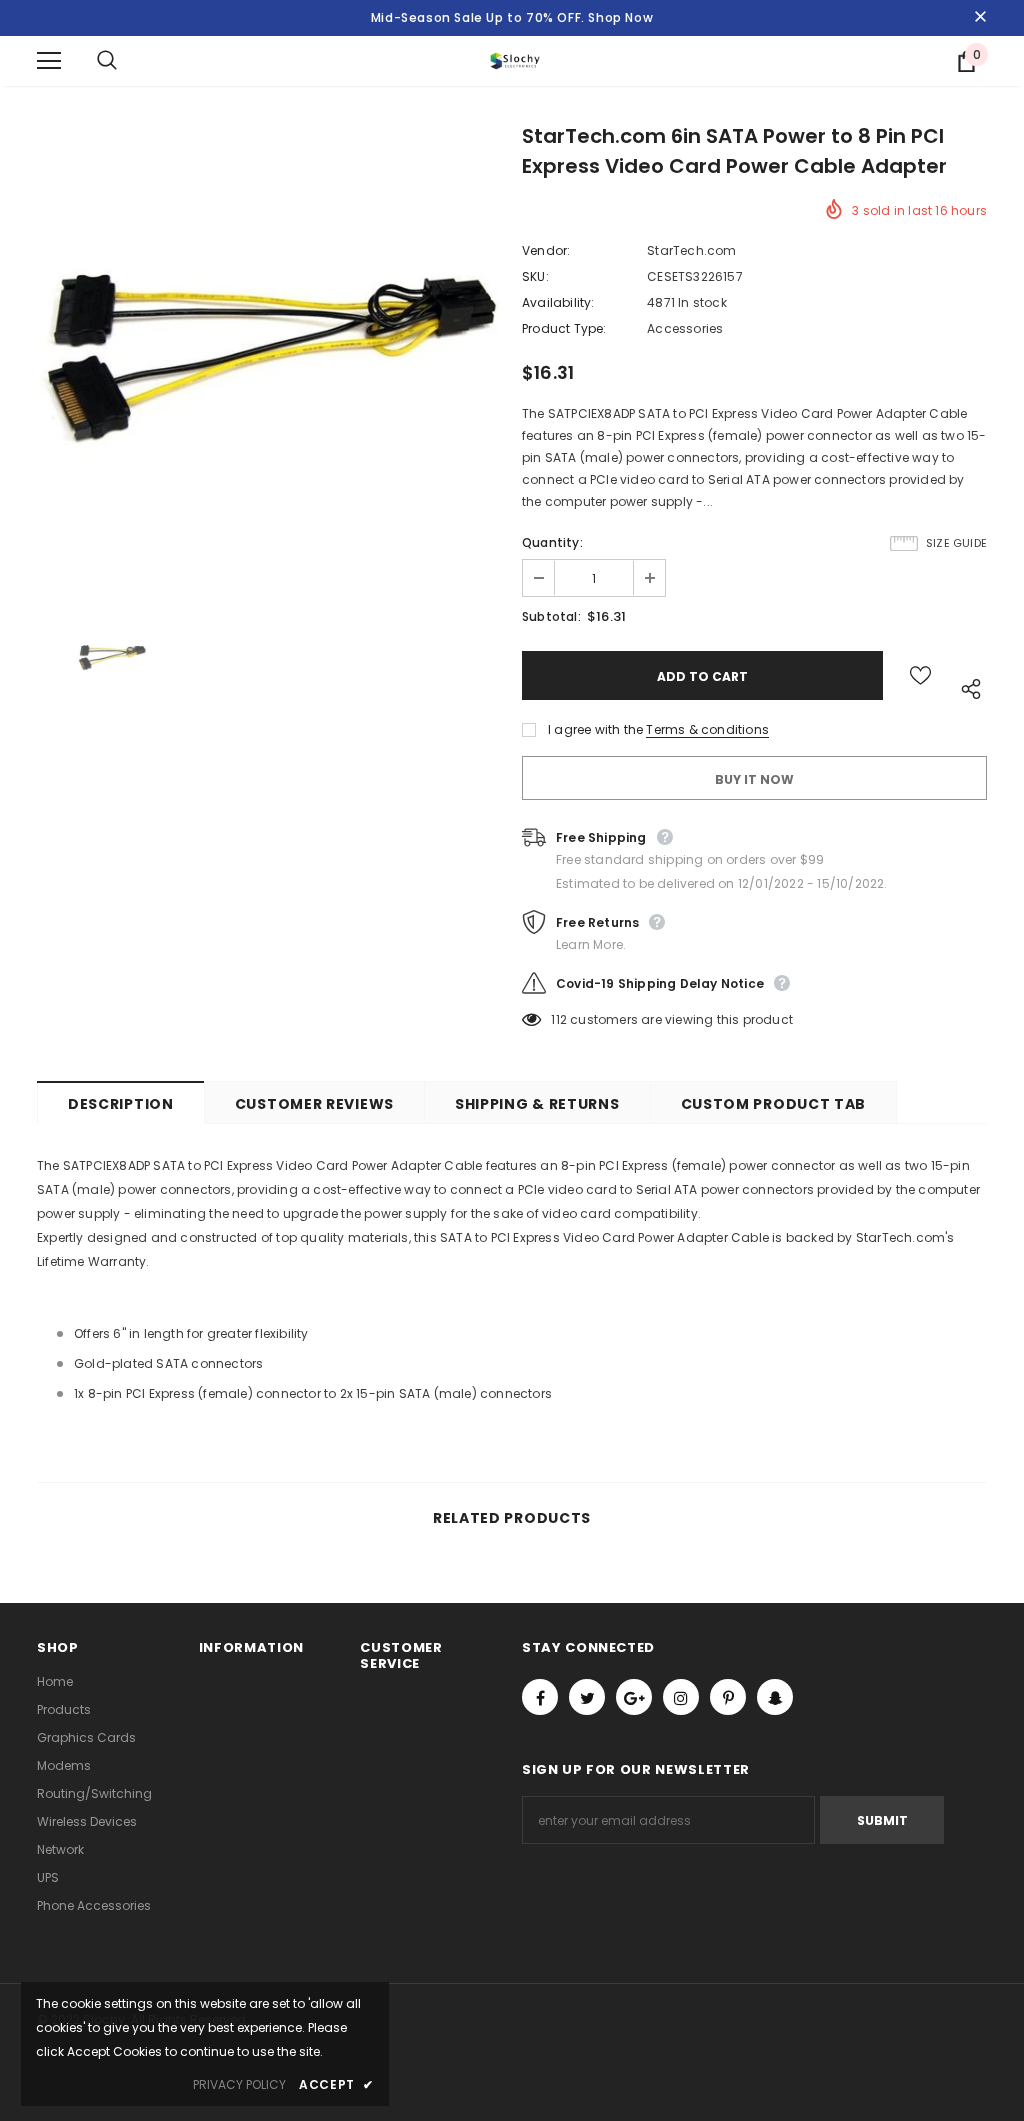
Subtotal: (551, 616)
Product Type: (564, 328)
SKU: (535, 276)
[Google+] (634, 1697)
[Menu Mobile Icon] (49, 61)
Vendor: (546, 250)
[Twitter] (587, 1697)
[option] (269, 360)
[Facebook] (540, 1697)
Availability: (558, 302)
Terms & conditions (707, 729)
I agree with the (595, 729)
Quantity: (552, 542)
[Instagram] (681, 1697)
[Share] (966, 685)
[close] (980, 18)
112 (559, 1019)
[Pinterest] (728, 1697)
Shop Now (620, 17)
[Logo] (515, 60)
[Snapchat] (775, 1697)
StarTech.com (691, 250)
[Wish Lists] (920, 675)
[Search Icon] (127, 61)
